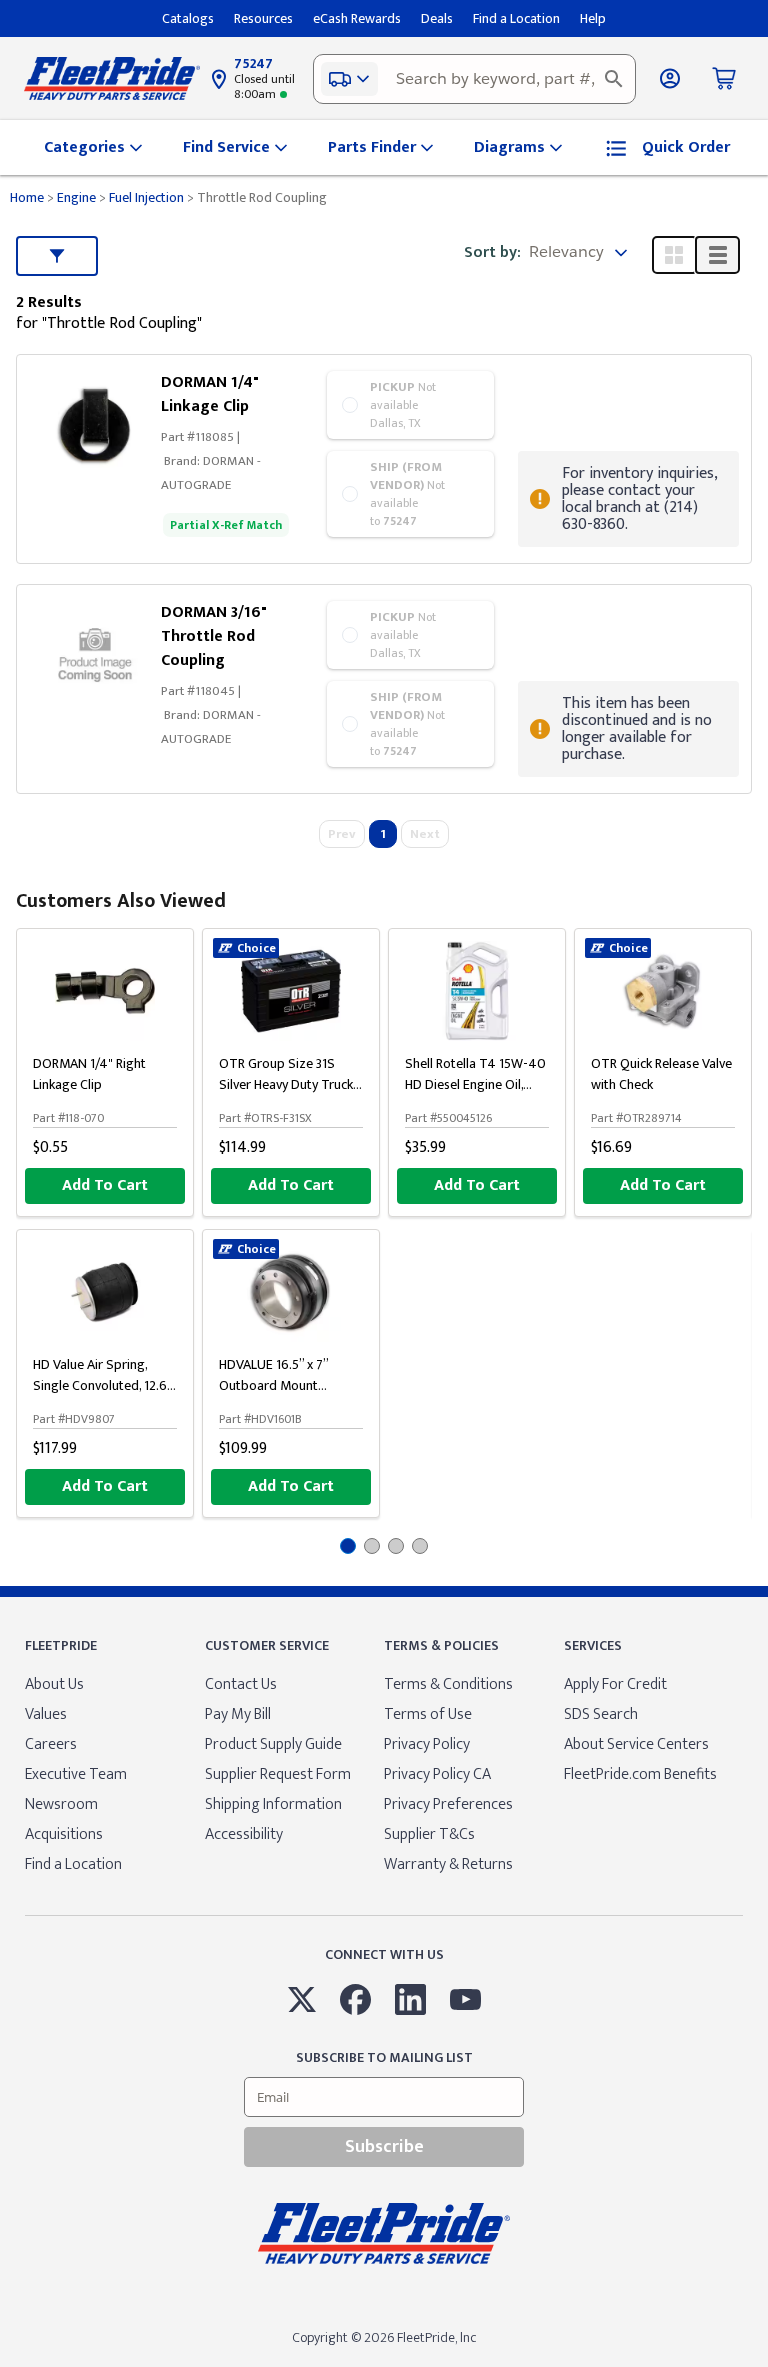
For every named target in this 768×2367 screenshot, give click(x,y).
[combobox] (474, 79)
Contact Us (241, 1684)
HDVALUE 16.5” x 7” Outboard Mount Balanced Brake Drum (280, 1385)
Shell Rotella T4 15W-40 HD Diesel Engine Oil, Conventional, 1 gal (475, 1084)
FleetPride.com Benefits (640, 1774)
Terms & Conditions (448, 1684)
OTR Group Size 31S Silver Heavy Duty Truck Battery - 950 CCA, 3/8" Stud (286, 1095)
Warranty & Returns (448, 1864)
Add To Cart (105, 1185)
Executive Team (76, 1774)
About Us (54, 1684)
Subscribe (384, 2147)
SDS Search (601, 1714)
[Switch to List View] (717, 255)
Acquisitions (64, 1834)
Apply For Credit (615, 1684)
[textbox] (474, 79)
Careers (51, 1744)
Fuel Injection (146, 197)
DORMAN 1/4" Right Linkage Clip (89, 1074)
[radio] (411, 405)
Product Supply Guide (273, 1744)
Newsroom (61, 1804)
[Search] (614, 79)
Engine (76, 197)
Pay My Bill (238, 1714)
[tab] (348, 1546)
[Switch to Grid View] (674, 255)
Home (27, 197)
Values (46, 1714)
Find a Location (73, 1864)
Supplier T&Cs (429, 1834)
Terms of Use (428, 1714)
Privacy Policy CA (437, 1774)
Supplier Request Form (278, 1774)
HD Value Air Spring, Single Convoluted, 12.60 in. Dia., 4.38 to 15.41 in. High (104, 1396)
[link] (95, 424)
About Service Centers (636, 1744)
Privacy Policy (427, 1744)
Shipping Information (273, 1804)
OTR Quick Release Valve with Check (661, 1074)
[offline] (762, 2366)
